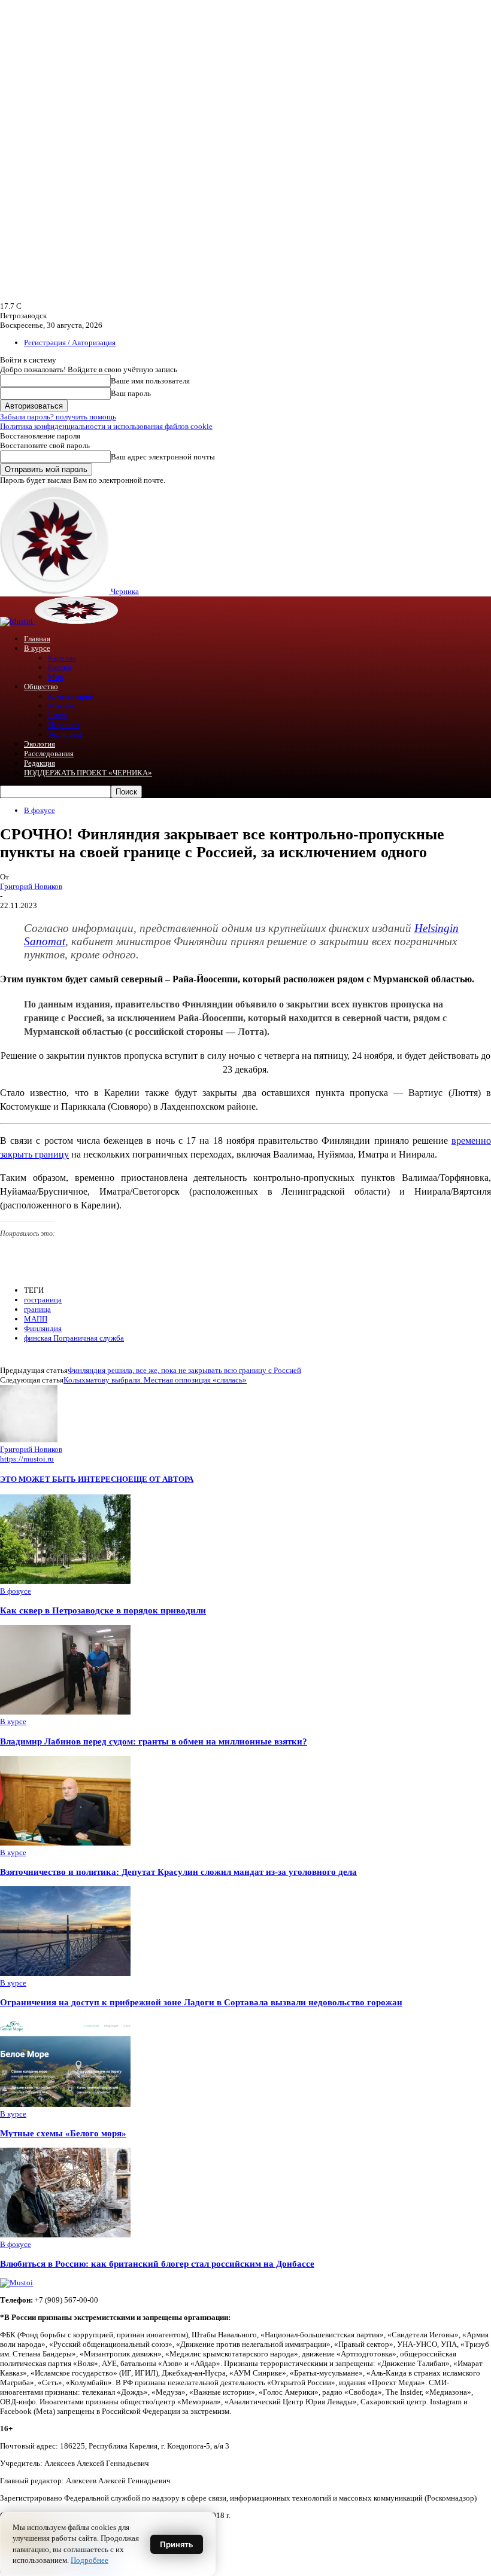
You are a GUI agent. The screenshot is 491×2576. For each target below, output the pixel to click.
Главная (37, 639)
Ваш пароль (131, 393)
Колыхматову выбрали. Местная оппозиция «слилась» (155, 1380)
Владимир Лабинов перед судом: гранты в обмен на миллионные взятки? (154, 1741)
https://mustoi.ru (27, 1459)
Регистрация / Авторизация (70, 342)
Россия (60, 667)
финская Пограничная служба (74, 1338)
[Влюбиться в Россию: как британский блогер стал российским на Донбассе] (65, 2235)
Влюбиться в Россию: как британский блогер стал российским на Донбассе (157, 2263)
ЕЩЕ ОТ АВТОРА (161, 1479)
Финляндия (43, 1328)
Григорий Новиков (31, 886)
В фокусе (40, 810)
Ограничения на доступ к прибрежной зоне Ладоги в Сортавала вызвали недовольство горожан (201, 2002)
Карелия (62, 658)
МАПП (36, 1319)
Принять (177, 2544)
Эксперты (65, 734)
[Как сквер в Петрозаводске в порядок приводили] (65, 1581)
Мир (56, 677)
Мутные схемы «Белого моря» (63, 2133)
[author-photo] (29, 1440)
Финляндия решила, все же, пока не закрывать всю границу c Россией (184, 1370)
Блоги (57, 715)
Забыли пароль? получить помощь (58, 417)
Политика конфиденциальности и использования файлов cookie (106, 426)
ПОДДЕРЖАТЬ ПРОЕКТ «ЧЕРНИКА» (88, 773)
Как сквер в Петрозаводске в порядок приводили (103, 1610)
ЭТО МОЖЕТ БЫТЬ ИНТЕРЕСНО (64, 1479)
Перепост (64, 725)
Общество (41, 686)
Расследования (49, 753)
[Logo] (17, 621)
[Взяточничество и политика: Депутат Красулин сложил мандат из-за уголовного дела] (65, 1843)
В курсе (37, 648)
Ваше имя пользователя (150, 381)
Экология (40, 744)
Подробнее (90, 2560)
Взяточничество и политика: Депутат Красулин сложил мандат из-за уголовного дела (178, 1872)
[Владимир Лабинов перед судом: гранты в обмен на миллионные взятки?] (65, 1712)
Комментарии (71, 696)
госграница (43, 1300)
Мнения (61, 706)
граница (37, 1309)
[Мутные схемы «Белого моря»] (65, 2104)
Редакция (40, 763)
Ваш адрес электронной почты (163, 457)
